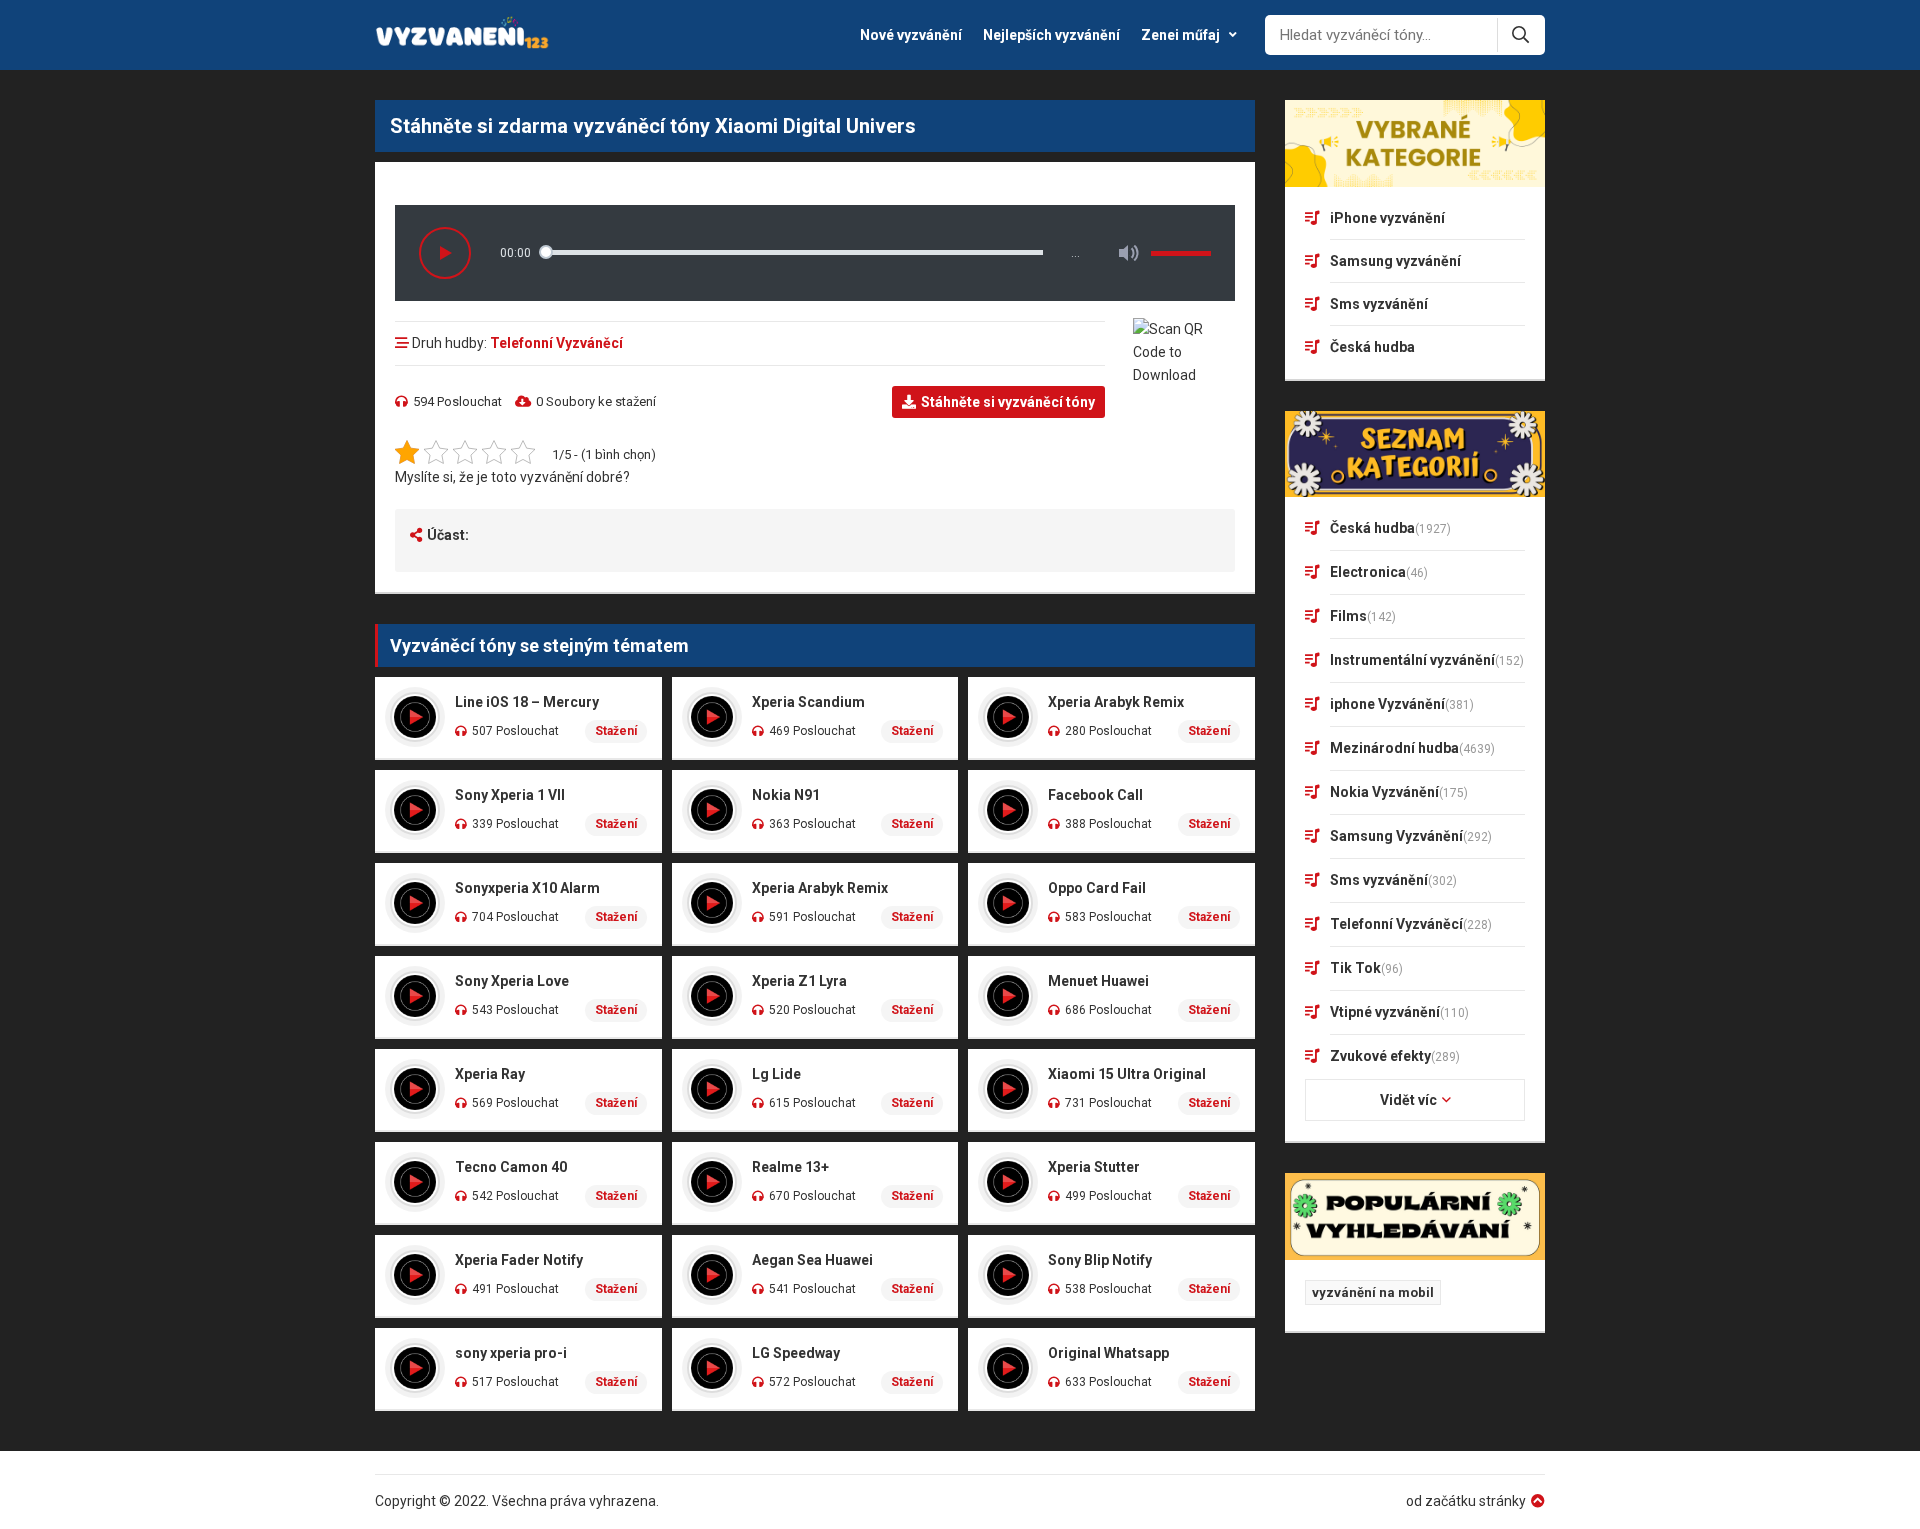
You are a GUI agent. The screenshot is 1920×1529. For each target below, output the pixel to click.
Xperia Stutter (1094, 1167)
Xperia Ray (490, 1074)
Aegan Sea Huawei (812, 1260)
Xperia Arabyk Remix (1116, 702)
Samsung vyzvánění (1395, 261)
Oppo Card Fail (1097, 888)
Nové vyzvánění (911, 35)
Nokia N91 (786, 795)
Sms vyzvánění (1379, 304)
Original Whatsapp (1108, 1353)
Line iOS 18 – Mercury (527, 702)
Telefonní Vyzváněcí (556, 343)
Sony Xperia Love (512, 981)
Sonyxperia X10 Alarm (527, 888)
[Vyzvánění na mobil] (463, 35)
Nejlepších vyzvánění (1051, 35)
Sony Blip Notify (1100, 1260)
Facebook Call (1095, 795)
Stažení (616, 731)
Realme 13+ (790, 1167)
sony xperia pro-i (511, 1353)
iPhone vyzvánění (1387, 218)
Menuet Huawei (1098, 981)
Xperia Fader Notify (519, 1260)
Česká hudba (1372, 347)
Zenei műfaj (1180, 35)
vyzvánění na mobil (1373, 1292)
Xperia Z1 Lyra (799, 981)
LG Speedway (796, 1353)
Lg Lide (776, 1074)
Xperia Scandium (808, 702)
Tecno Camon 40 (511, 1167)
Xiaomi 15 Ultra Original (1127, 1074)
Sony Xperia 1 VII (510, 795)
